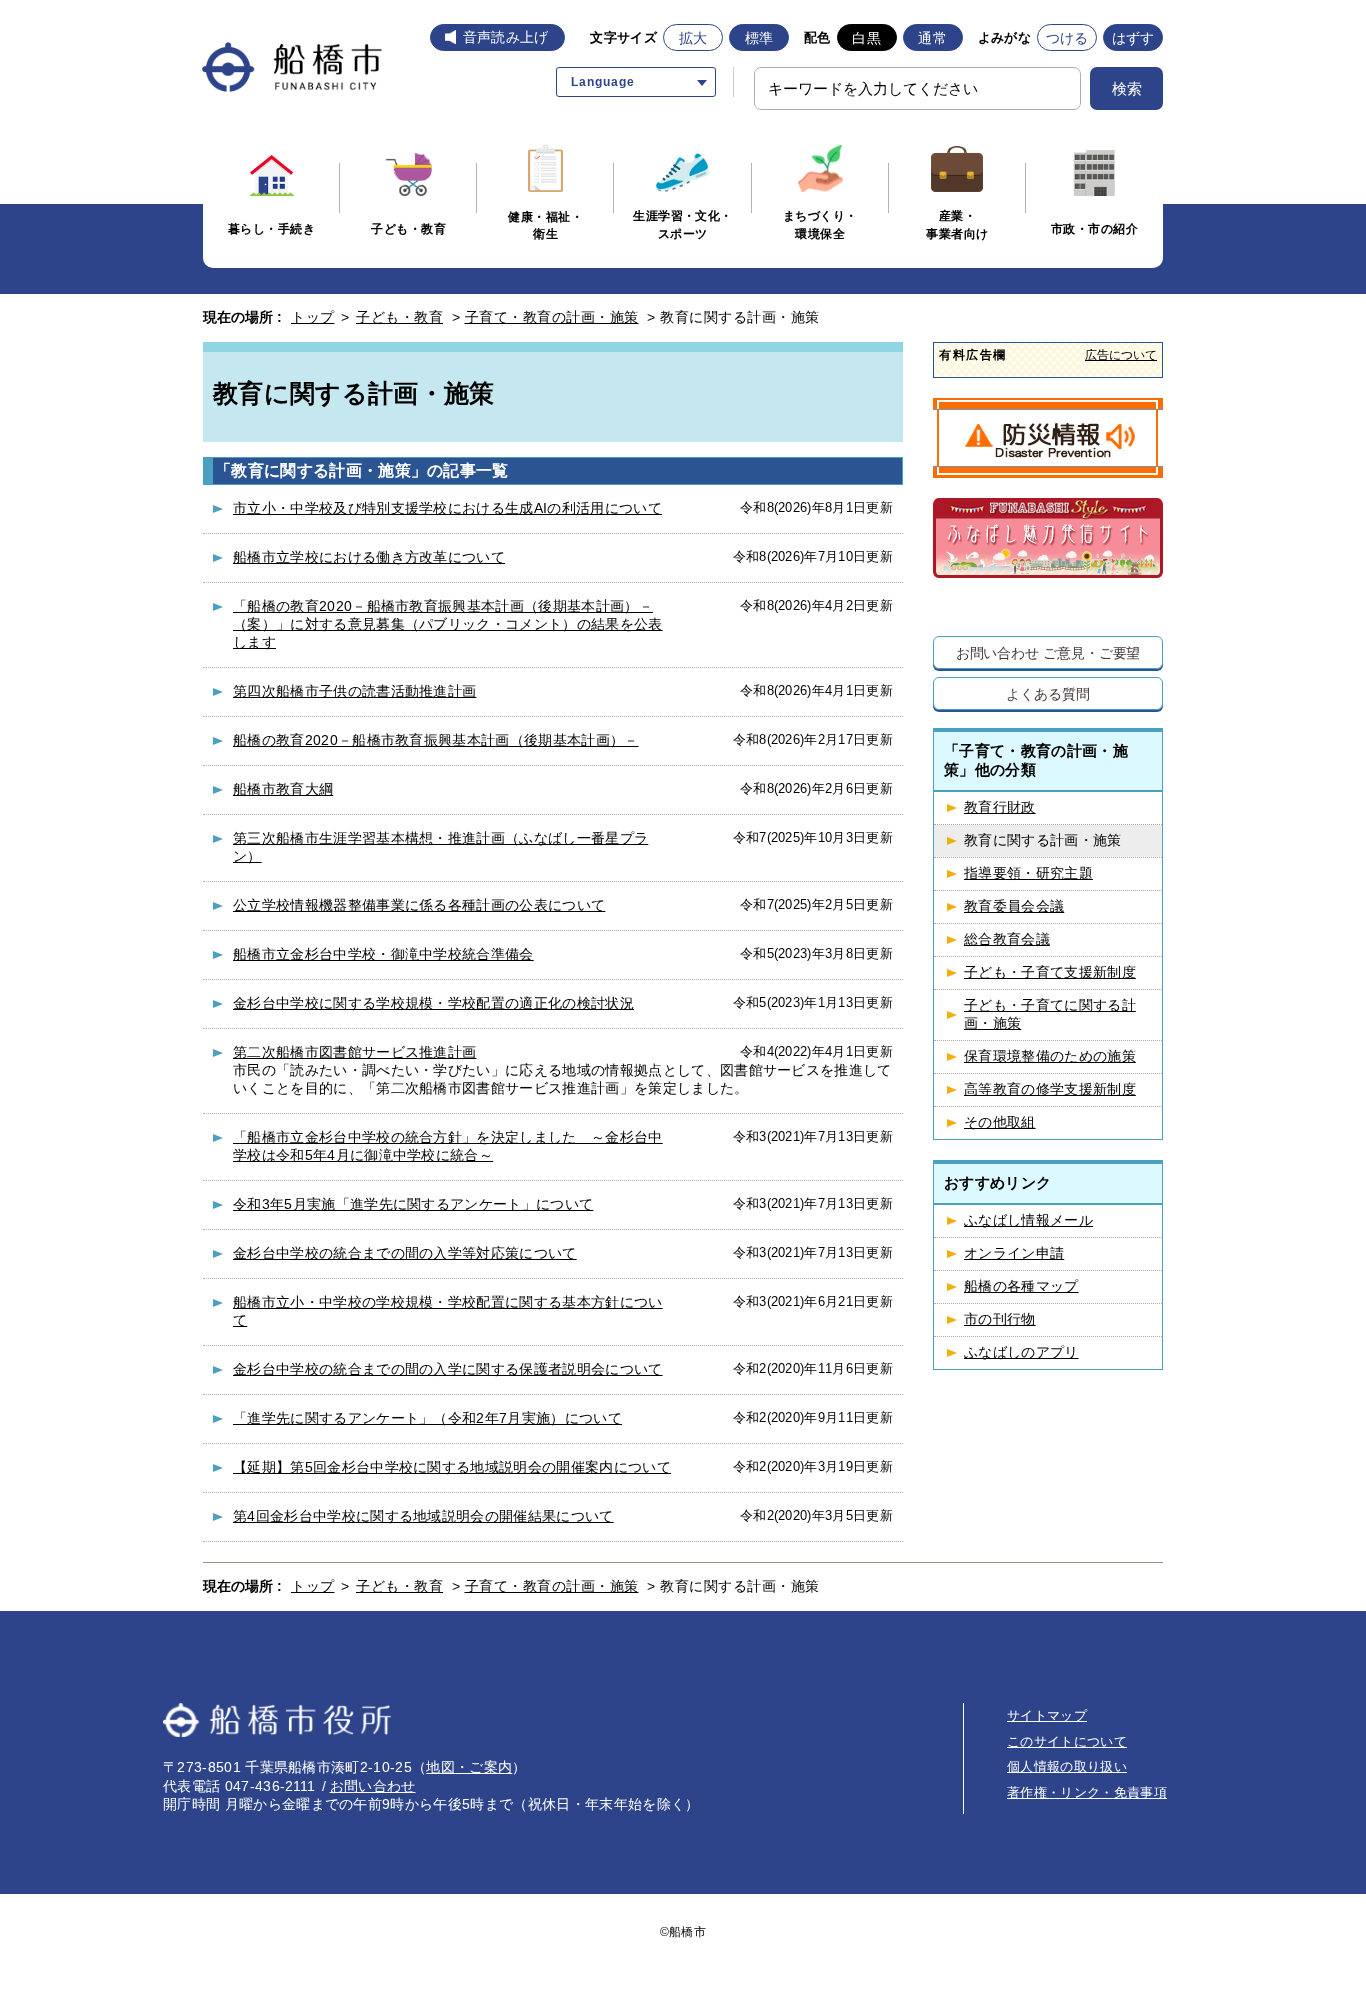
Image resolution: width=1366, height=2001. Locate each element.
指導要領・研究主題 (1028, 873)
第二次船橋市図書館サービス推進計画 (354, 1052)
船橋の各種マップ (1021, 1286)
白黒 (866, 38)
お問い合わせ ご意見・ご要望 (1048, 652)
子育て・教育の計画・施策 (552, 317)
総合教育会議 (1007, 939)
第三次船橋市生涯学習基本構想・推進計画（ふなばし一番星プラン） (440, 847)
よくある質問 (1047, 693)
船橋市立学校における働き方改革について (369, 557)
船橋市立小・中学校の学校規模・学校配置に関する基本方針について (448, 1311)
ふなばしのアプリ (1021, 1352)
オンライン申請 (1014, 1253)
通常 (932, 38)
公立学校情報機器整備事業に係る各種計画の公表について (419, 905)
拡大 (693, 38)
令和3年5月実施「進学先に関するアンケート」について (413, 1204)
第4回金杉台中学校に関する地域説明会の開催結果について (423, 1516)
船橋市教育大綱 (283, 789)
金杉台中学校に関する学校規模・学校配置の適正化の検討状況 (433, 1003)
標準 (759, 38)
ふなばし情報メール (1028, 1220)
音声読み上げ (506, 37)
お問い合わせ (373, 1786)
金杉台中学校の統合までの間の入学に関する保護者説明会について (448, 1369)
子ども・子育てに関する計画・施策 (1050, 1014)
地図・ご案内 (469, 1767)
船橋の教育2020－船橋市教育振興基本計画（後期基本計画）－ (436, 740)
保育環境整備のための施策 (1050, 1056)
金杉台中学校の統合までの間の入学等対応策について (405, 1253)
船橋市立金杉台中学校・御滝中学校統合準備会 (383, 954)
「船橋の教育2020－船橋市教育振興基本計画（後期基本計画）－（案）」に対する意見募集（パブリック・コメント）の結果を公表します (448, 624)
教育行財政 (1000, 807)
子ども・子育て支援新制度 (1050, 972)
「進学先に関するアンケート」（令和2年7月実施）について (427, 1418)
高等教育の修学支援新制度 (1050, 1089)
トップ (313, 317)
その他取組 (1000, 1122)
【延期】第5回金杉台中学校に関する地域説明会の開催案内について (452, 1467)
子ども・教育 (399, 317)
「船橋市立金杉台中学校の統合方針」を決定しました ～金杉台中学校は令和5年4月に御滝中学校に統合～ (448, 1146)
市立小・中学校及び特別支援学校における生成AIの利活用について (447, 508)
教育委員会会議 (1014, 906)
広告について (1121, 354)
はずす (1133, 38)
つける (1067, 38)
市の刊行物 (1000, 1319)
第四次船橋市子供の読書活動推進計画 (354, 691)
